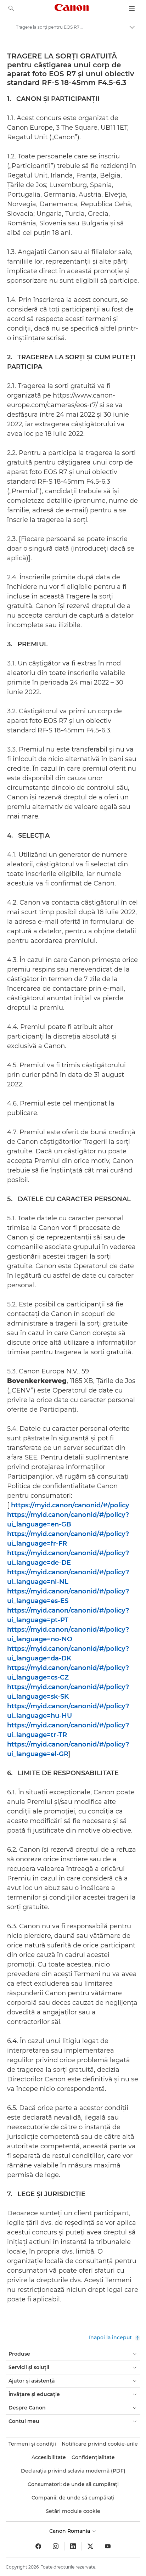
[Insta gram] (56, 2546)
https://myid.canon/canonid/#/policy (70, 1505)
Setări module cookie (73, 2511)
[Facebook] (38, 2546)
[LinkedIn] (73, 2546)
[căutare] (11, 9)
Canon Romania (70, 2531)
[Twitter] (90, 2546)
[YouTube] (108, 2546)
